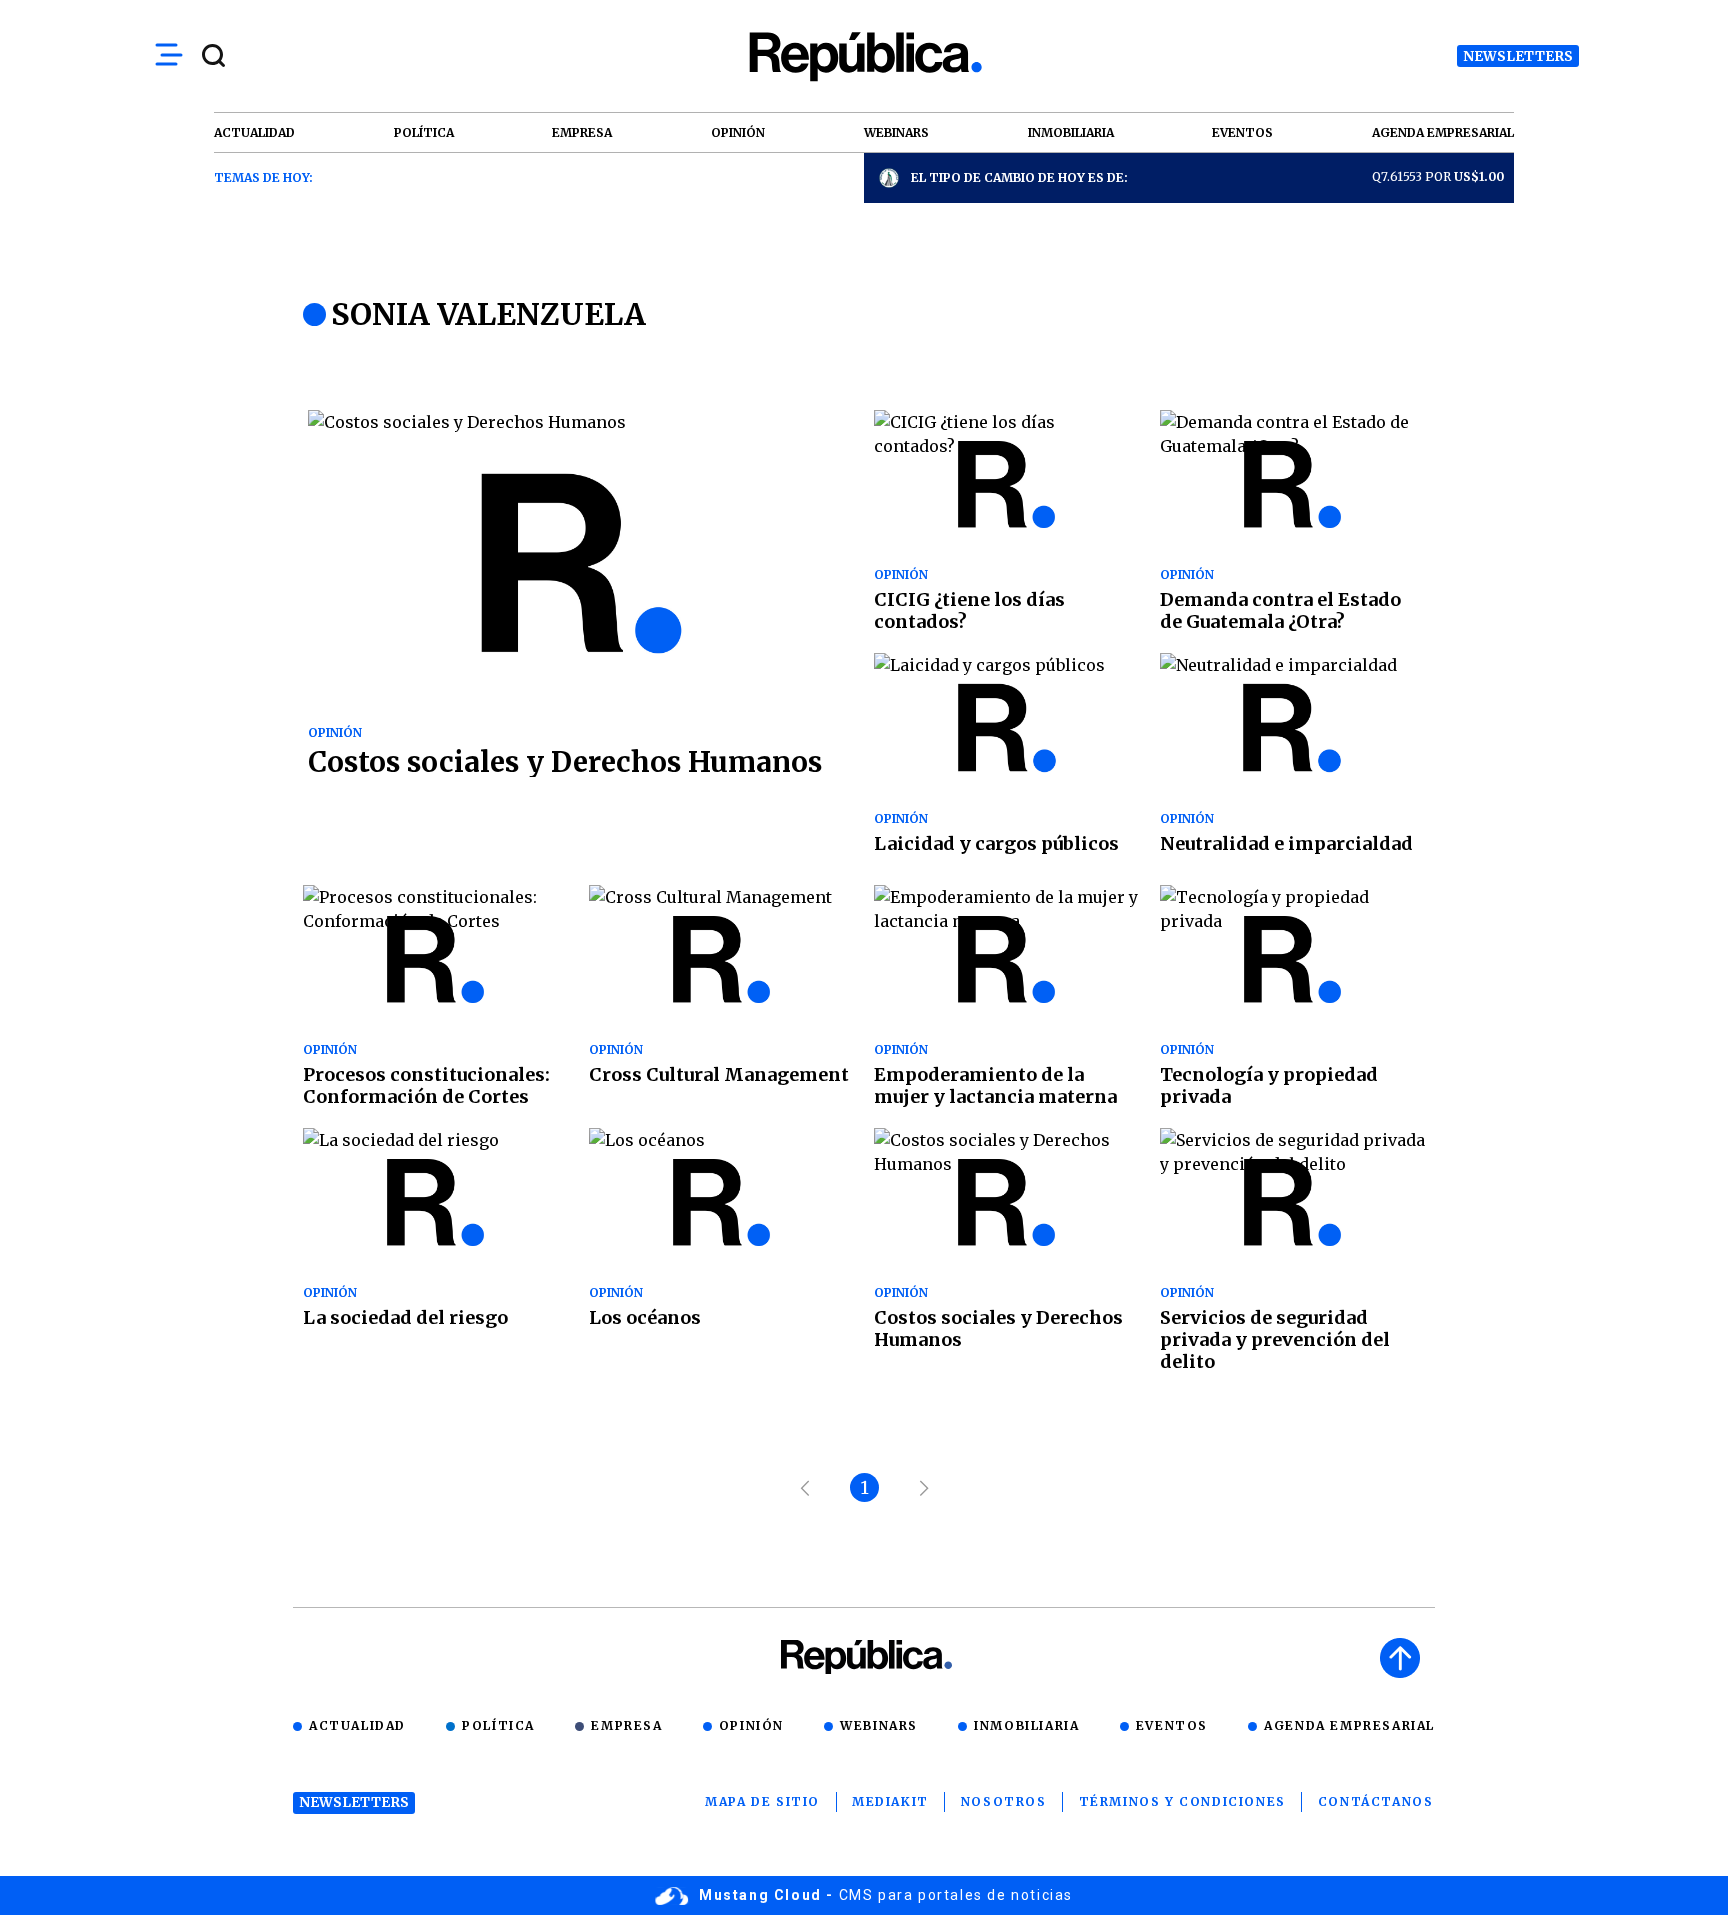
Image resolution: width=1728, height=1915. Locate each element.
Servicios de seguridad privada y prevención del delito (1275, 1339)
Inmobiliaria (1026, 1725)
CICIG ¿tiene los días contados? (969, 610)
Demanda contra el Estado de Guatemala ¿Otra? (1280, 610)
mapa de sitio (762, 1801)
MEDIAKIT (890, 1801)
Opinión (751, 1725)
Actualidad (357, 1725)
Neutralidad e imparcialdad (1286, 843)
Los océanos (645, 1317)
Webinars (879, 1725)
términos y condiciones (1182, 1801)
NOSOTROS (1004, 1801)
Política (498, 1725)
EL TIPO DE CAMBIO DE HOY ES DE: (1019, 177)
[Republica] (864, 56)
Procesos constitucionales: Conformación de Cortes (426, 1085)
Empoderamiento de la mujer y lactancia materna (995, 1085)
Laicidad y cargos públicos (996, 843)
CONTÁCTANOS (1376, 1801)
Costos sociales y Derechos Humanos (565, 762)
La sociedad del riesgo (405, 1317)
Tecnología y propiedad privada (1269, 1085)
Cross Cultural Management (719, 1074)
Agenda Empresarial (1349, 1725)
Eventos (1172, 1725)
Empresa (626, 1725)
